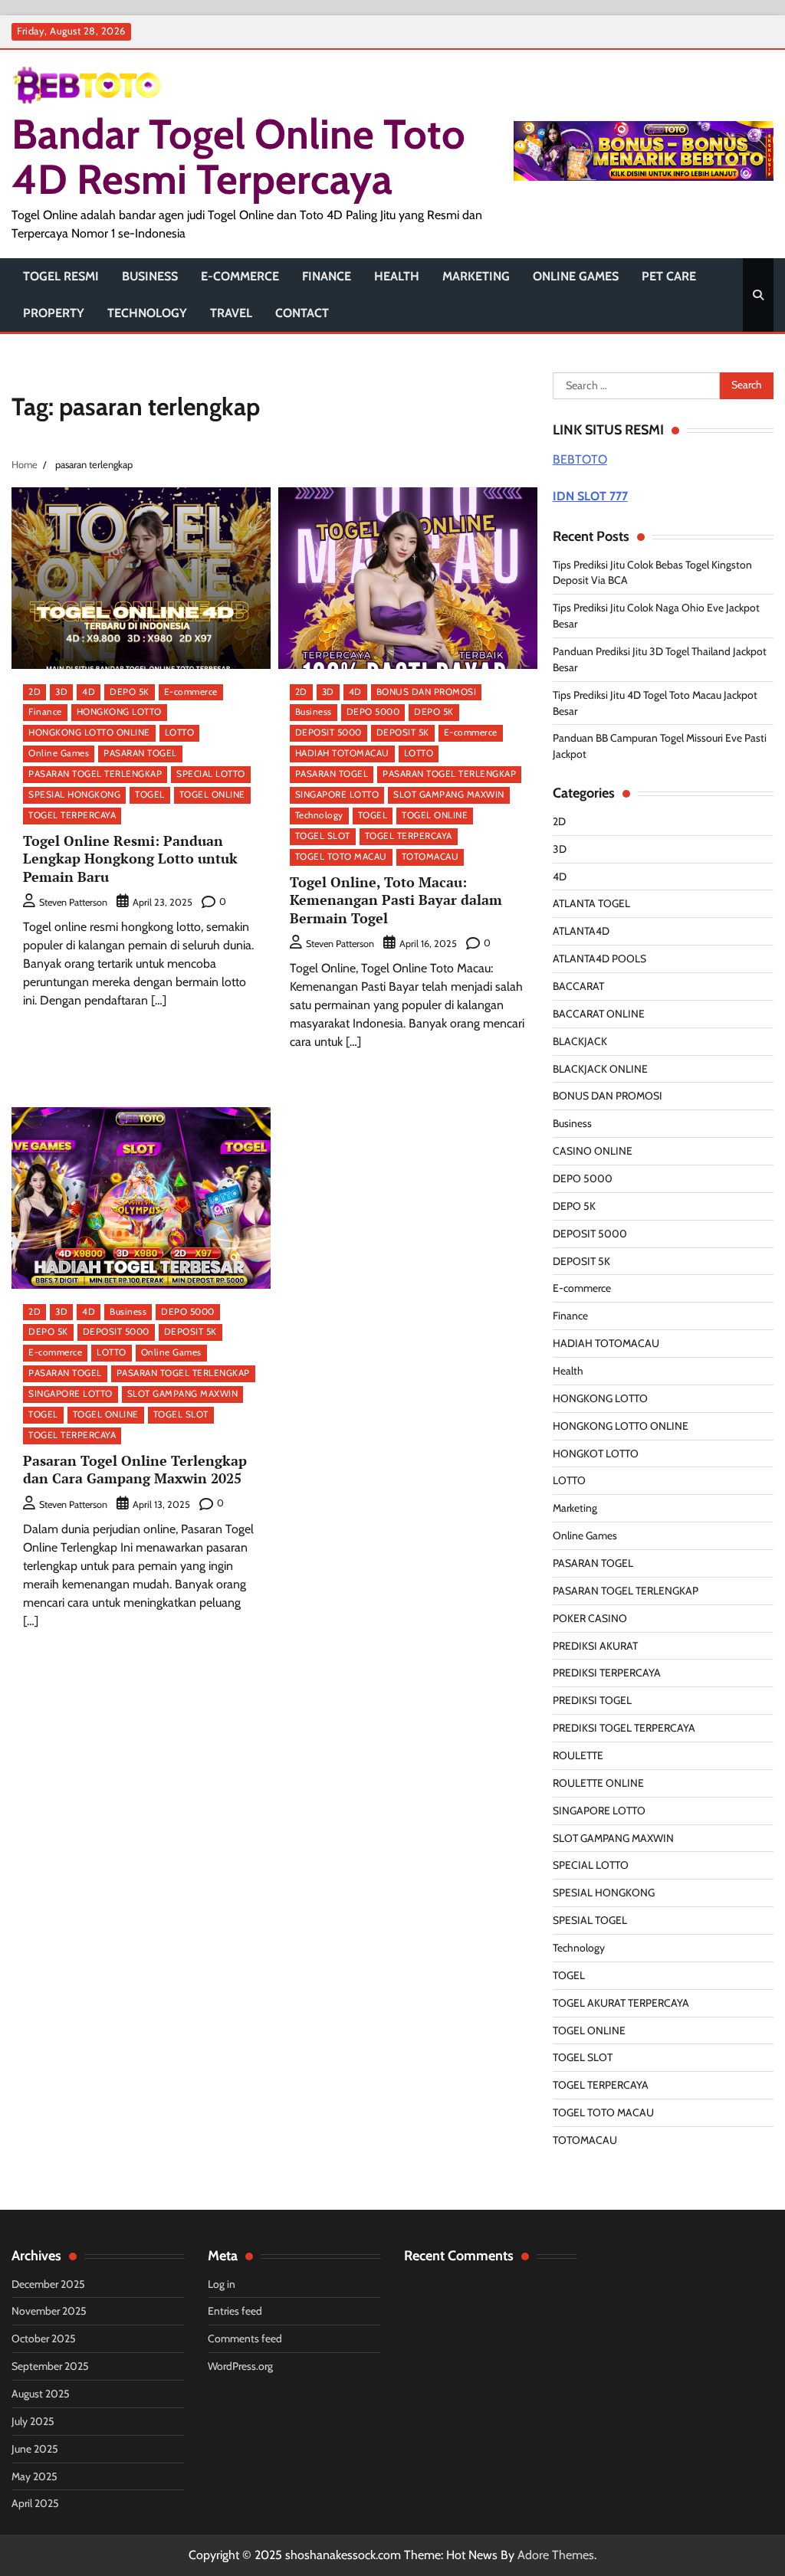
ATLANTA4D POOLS (599, 959)
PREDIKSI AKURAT (595, 1646)
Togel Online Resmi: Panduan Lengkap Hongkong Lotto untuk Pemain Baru (130, 859)
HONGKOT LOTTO (596, 1454)
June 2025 (35, 2449)
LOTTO (180, 732)
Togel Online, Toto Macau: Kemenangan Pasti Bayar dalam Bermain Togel (396, 900)
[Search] (758, 295)
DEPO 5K (130, 692)
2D (34, 692)
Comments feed (245, 2338)
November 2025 (49, 2311)
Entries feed (235, 2311)
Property (54, 313)
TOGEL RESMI (61, 276)
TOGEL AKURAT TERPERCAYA (621, 2003)
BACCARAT (578, 986)
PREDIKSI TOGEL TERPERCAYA (624, 1728)
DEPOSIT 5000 (328, 732)
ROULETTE (578, 1755)
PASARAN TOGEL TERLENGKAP (95, 774)
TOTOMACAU (430, 857)
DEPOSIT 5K (403, 732)
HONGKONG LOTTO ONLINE (89, 732)
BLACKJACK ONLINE (600, 1069)
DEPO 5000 (373, 712)
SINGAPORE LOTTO (337, 795)
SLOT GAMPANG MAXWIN (449, 795)
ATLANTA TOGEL (591, 903)
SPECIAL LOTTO (211, 774)
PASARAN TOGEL (140, 753)
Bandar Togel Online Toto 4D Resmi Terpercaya (238, 156)
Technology (147, 313)
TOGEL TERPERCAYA (72, 815)
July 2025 (33, 2421)
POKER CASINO (590, 1618)
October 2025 (44, 2338)
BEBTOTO (580, 459)
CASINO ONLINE (593, 1151)
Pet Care (669, 276)
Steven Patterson (73, 902)
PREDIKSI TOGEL (592, 1700)
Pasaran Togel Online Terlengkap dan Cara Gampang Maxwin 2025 (135, 1469)
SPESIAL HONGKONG (74, 795)
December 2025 (48, 2284)
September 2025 (50, 2366)
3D (61, 692)
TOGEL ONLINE (212, 795)
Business (150, 276)
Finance (327, 276)
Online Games (576, 276)
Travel (231, 313)
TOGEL (150, 795)
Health (397, 276)
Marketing (476, 276)
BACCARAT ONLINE (599, 1014)
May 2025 (34, 2476)
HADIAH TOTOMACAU (342, 753)
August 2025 (41, 2394)
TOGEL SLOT (323, 836)
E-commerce (240, 276)
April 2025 (35, 2503)
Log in (222, 2284)
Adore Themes (556, 2555)
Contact (302, 313)
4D (89, 692)
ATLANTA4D (581, 931)
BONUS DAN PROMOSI (427, 692)
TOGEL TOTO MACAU (341, 857)
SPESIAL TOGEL (590, 1920)
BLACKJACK (580, 1041)
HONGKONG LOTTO (119, 712)
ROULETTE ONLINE (598, 1783)
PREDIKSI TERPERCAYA (607, 1673)
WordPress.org (240, 2366)
